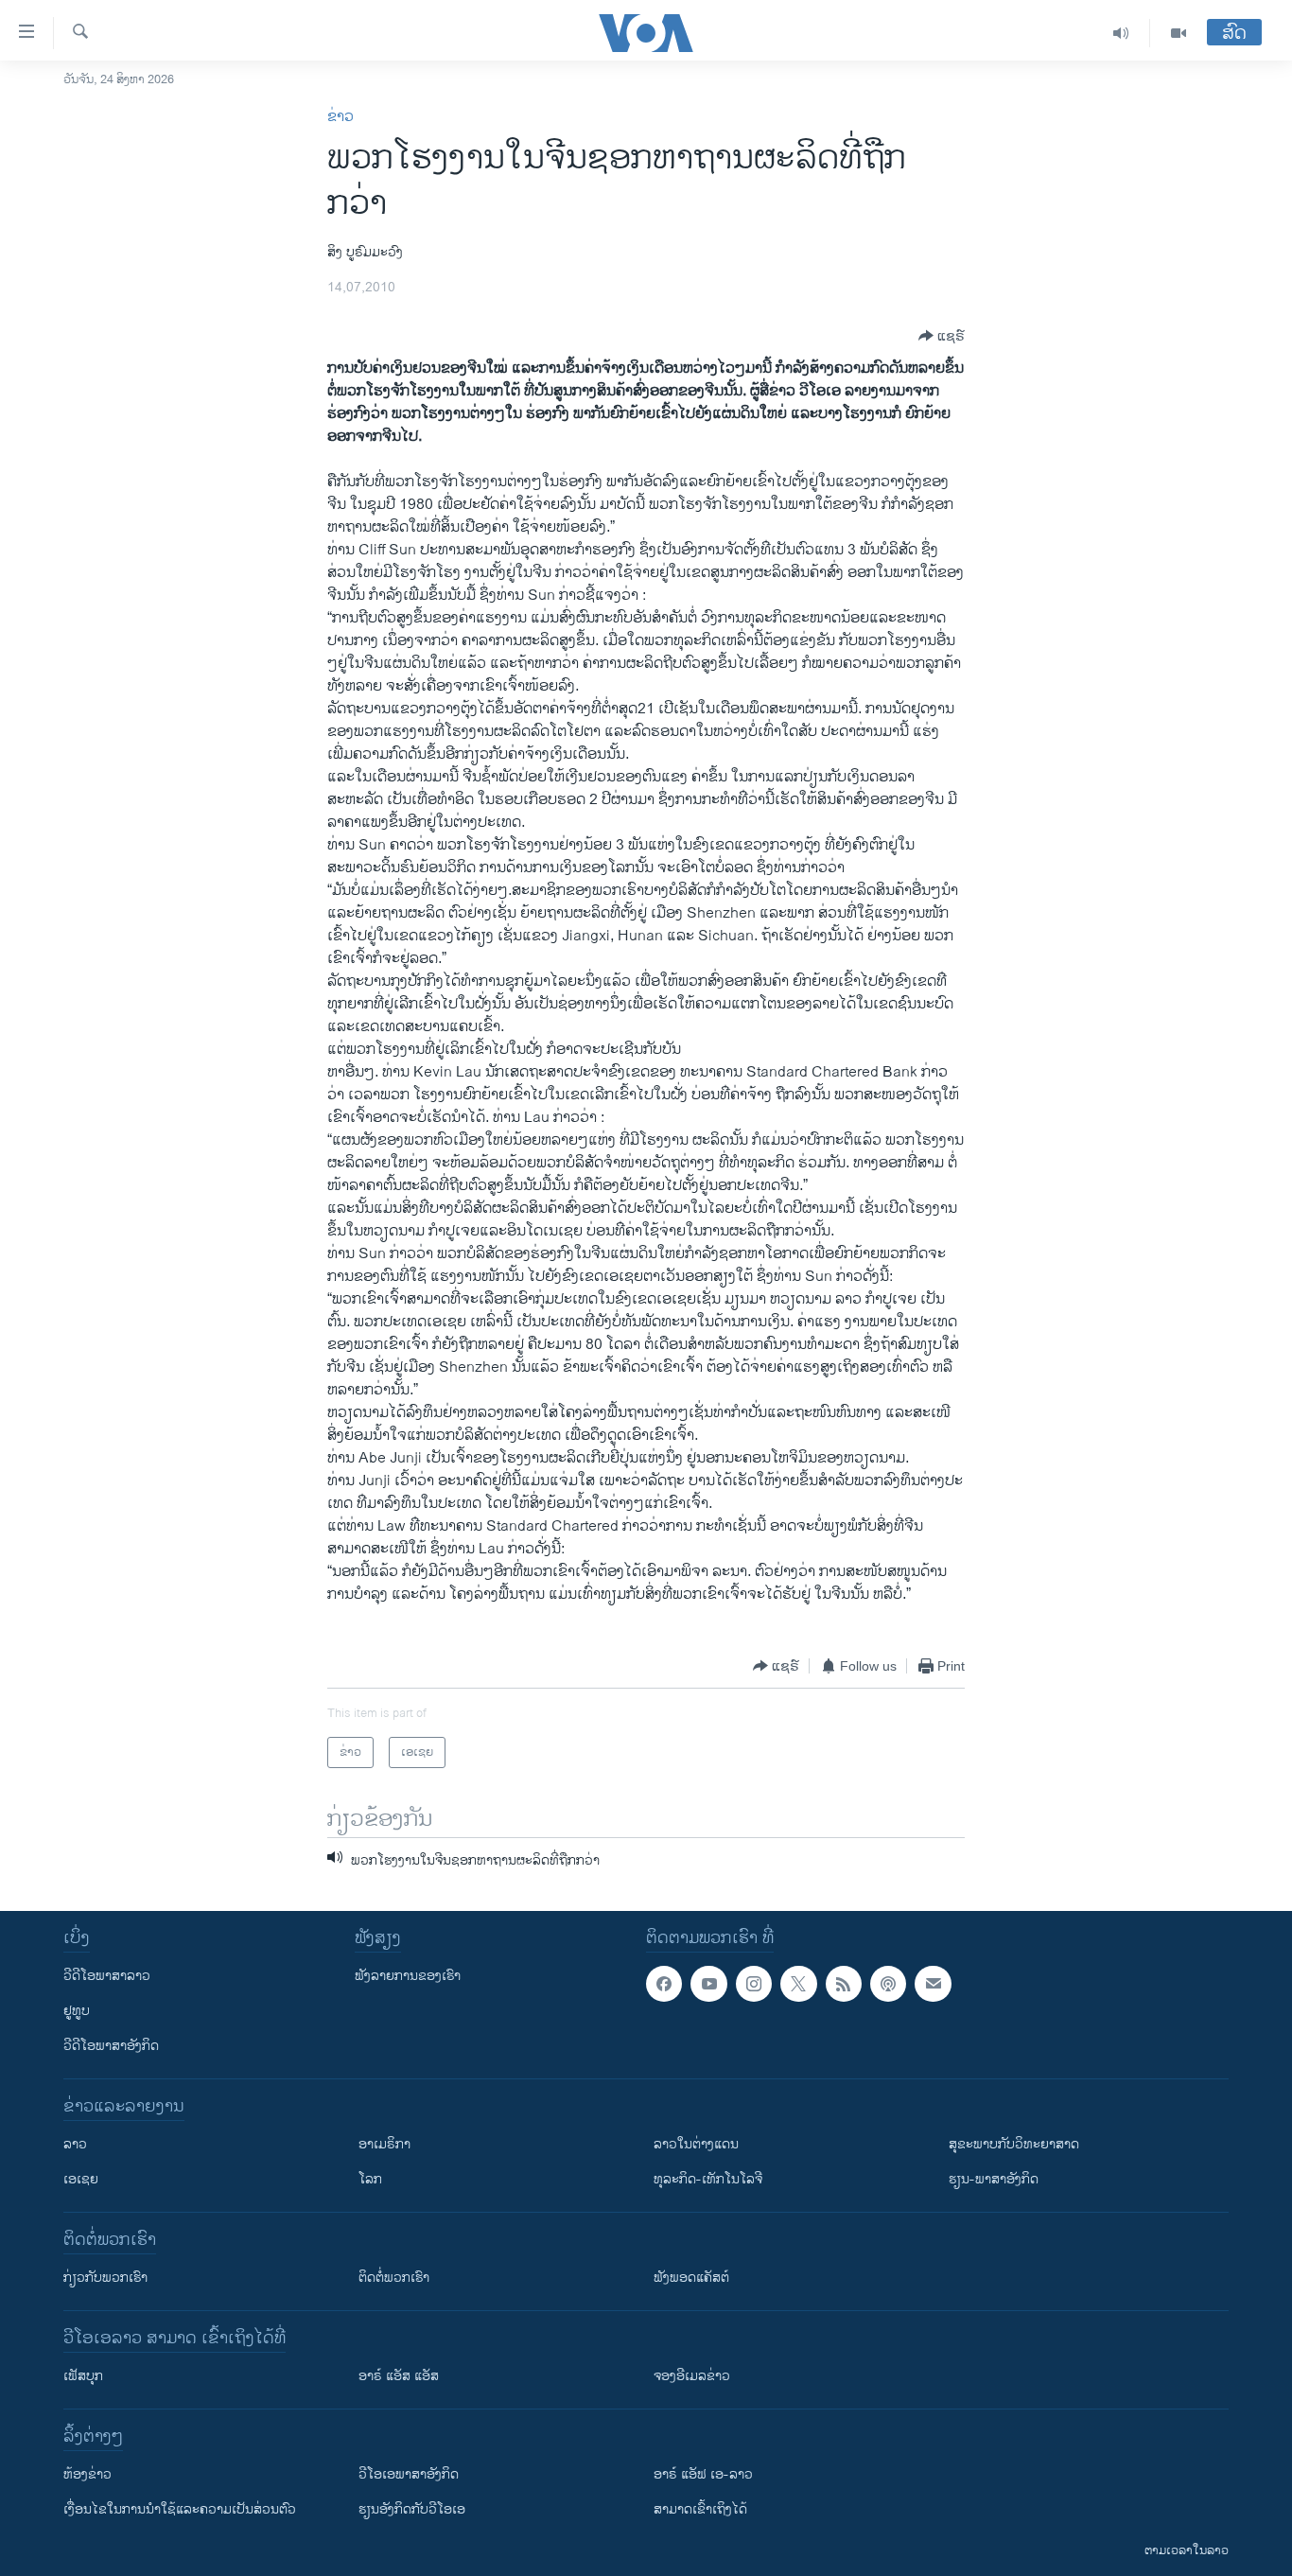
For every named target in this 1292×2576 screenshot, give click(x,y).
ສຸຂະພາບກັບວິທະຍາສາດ (1014, 2144)
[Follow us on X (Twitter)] (798, 1984)
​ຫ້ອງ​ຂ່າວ (87, 2474)
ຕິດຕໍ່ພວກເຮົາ (394, 2278)
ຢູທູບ (77, 2011)
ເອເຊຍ (81, 2179)
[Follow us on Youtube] (708, 1984)
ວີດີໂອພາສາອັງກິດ (111, 2046)
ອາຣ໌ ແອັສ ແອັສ (399, 2376)
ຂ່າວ (340, 117)
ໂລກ (370, 2179)
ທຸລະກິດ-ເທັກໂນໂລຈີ (708, 2179)
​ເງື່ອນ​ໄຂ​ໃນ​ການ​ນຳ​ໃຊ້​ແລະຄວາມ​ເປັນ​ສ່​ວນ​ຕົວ (180, 2509)
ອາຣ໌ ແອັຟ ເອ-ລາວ (703, 2474)
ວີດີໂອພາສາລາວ (107, 1976)
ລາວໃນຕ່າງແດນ (696, 2144)
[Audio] (1121, 33)
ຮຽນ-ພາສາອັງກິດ (994, 2179)
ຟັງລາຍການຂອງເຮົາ (408, 1976)
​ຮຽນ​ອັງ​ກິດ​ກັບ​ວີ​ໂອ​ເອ (412, 2509)
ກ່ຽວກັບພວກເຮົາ (105, 2278)
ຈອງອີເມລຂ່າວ (692, 2376)
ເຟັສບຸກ (83, 2376)
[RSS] (844, 1984)
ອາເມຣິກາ (384, 2144)
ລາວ (75, 2144)
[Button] (942, 336)
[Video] (1179, 33)
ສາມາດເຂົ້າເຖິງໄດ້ (700, 2509)
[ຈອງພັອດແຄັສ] (933, 1984)
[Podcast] (888, 1984)
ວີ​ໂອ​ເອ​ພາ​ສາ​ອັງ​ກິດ (409, 2474)
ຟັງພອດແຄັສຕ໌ (691, 2278)
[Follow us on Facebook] (664, 1984)
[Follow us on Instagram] (754, 1984)
